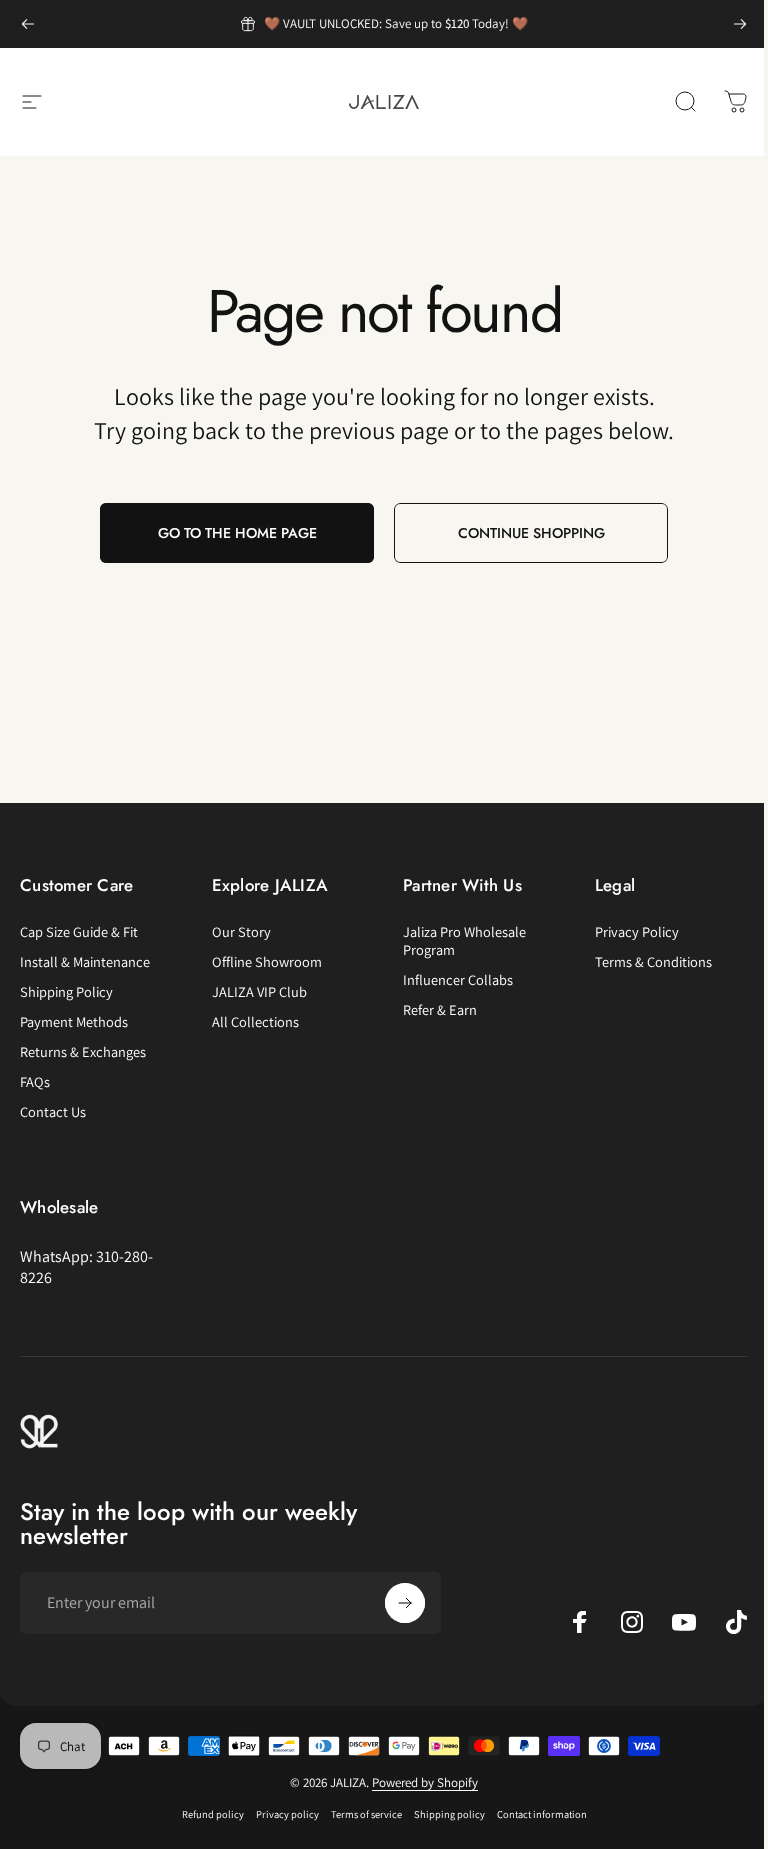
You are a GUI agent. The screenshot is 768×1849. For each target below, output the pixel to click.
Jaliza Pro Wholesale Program (464, 941)
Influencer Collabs (458, 980)
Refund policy (213, 1814)
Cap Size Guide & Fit (79, 932)
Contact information (542, 1814)
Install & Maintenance (85, 962)
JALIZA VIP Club (259, 992)
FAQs (35, 1082)
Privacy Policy (637, 932)
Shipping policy (449, 1814)
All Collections (255, 1022)
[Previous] (28, 24)
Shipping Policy (66, 992)
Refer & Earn (440, 1010)
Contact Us (53, 1112)
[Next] (740, 24)
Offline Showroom (267, 962)
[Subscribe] (405, 1603)
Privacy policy (287, 1814)
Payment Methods (74, 1022)
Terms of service (366, 1814)
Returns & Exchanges (83, 1052)
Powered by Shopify (425, 1782)
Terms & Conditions (653, 962)
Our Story (241, 932)
